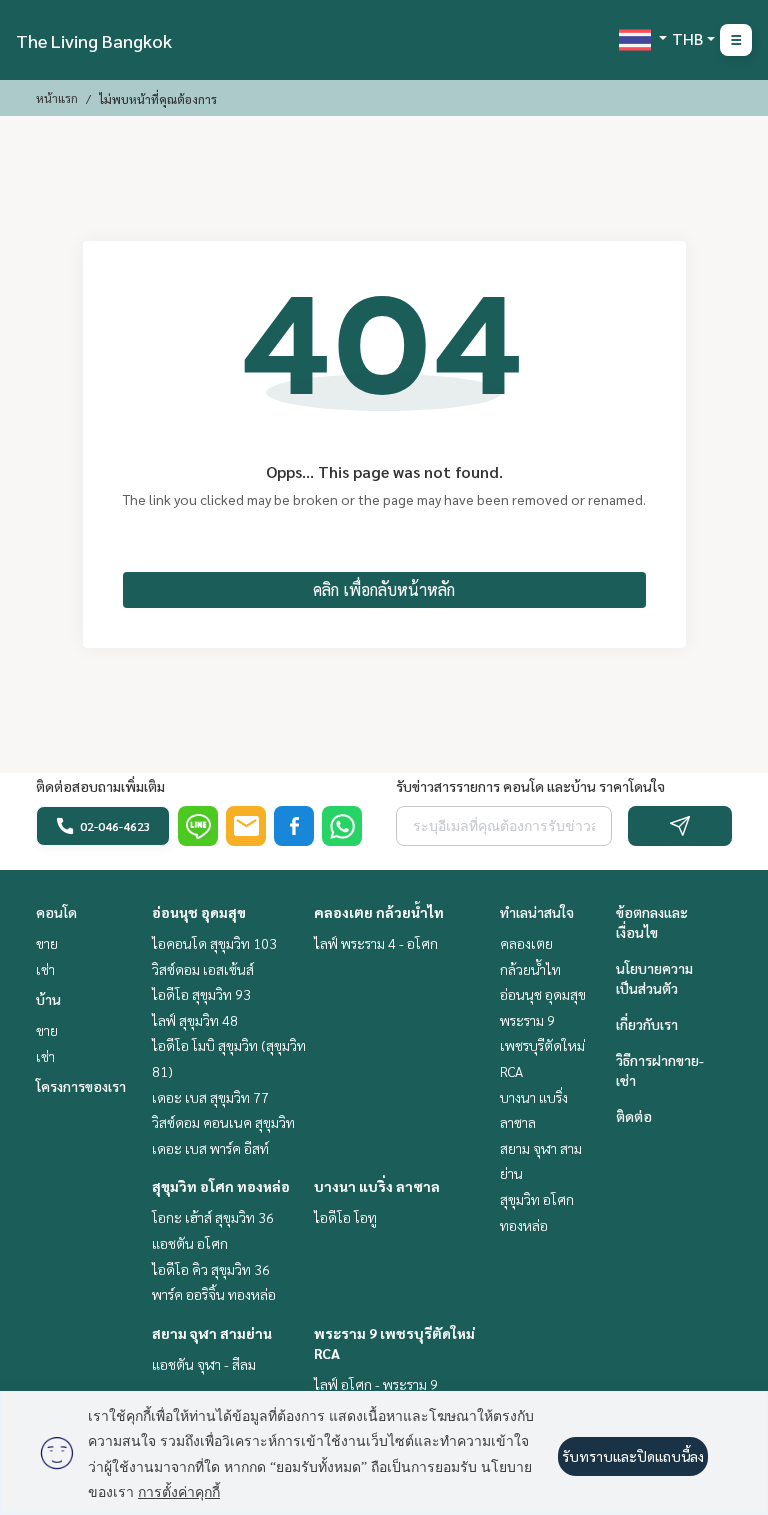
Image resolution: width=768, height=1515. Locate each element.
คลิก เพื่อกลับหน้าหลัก (384, 589)
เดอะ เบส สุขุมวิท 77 (210, 1097)
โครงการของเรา (81, 1086)
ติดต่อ (634, 1116)
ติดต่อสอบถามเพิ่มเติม (100, 786)
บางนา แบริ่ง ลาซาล (377, 1186)
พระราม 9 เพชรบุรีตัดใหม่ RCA (542, 1045)
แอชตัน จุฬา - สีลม (204, 1364)
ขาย (47, 943)
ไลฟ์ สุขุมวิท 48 (195, 1020)
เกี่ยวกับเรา (647, 1024)
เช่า (45, 969)
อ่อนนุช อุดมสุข (199, 912)
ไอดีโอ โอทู (345, 1217)
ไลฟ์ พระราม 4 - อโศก (376, 943)
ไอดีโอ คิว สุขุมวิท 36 (211, 1269)
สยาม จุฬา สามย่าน (212, 1333)
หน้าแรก (57, 98)
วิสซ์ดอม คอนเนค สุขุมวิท (223, 1122)
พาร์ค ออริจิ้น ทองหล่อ (214, 1294)
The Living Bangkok (94, 40)
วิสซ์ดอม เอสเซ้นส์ (203, 969)
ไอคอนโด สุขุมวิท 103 (214, 943)
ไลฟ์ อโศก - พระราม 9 (376, 1384)
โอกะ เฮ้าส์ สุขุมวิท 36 (213, 1217)
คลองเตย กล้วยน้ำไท (379, 912)
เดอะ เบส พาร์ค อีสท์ (210, 1148)
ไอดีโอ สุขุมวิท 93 (201, 994)
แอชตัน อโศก (190, 1243)
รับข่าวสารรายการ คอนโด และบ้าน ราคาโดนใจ (530, 786)
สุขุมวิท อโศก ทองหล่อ (221, 1186)
